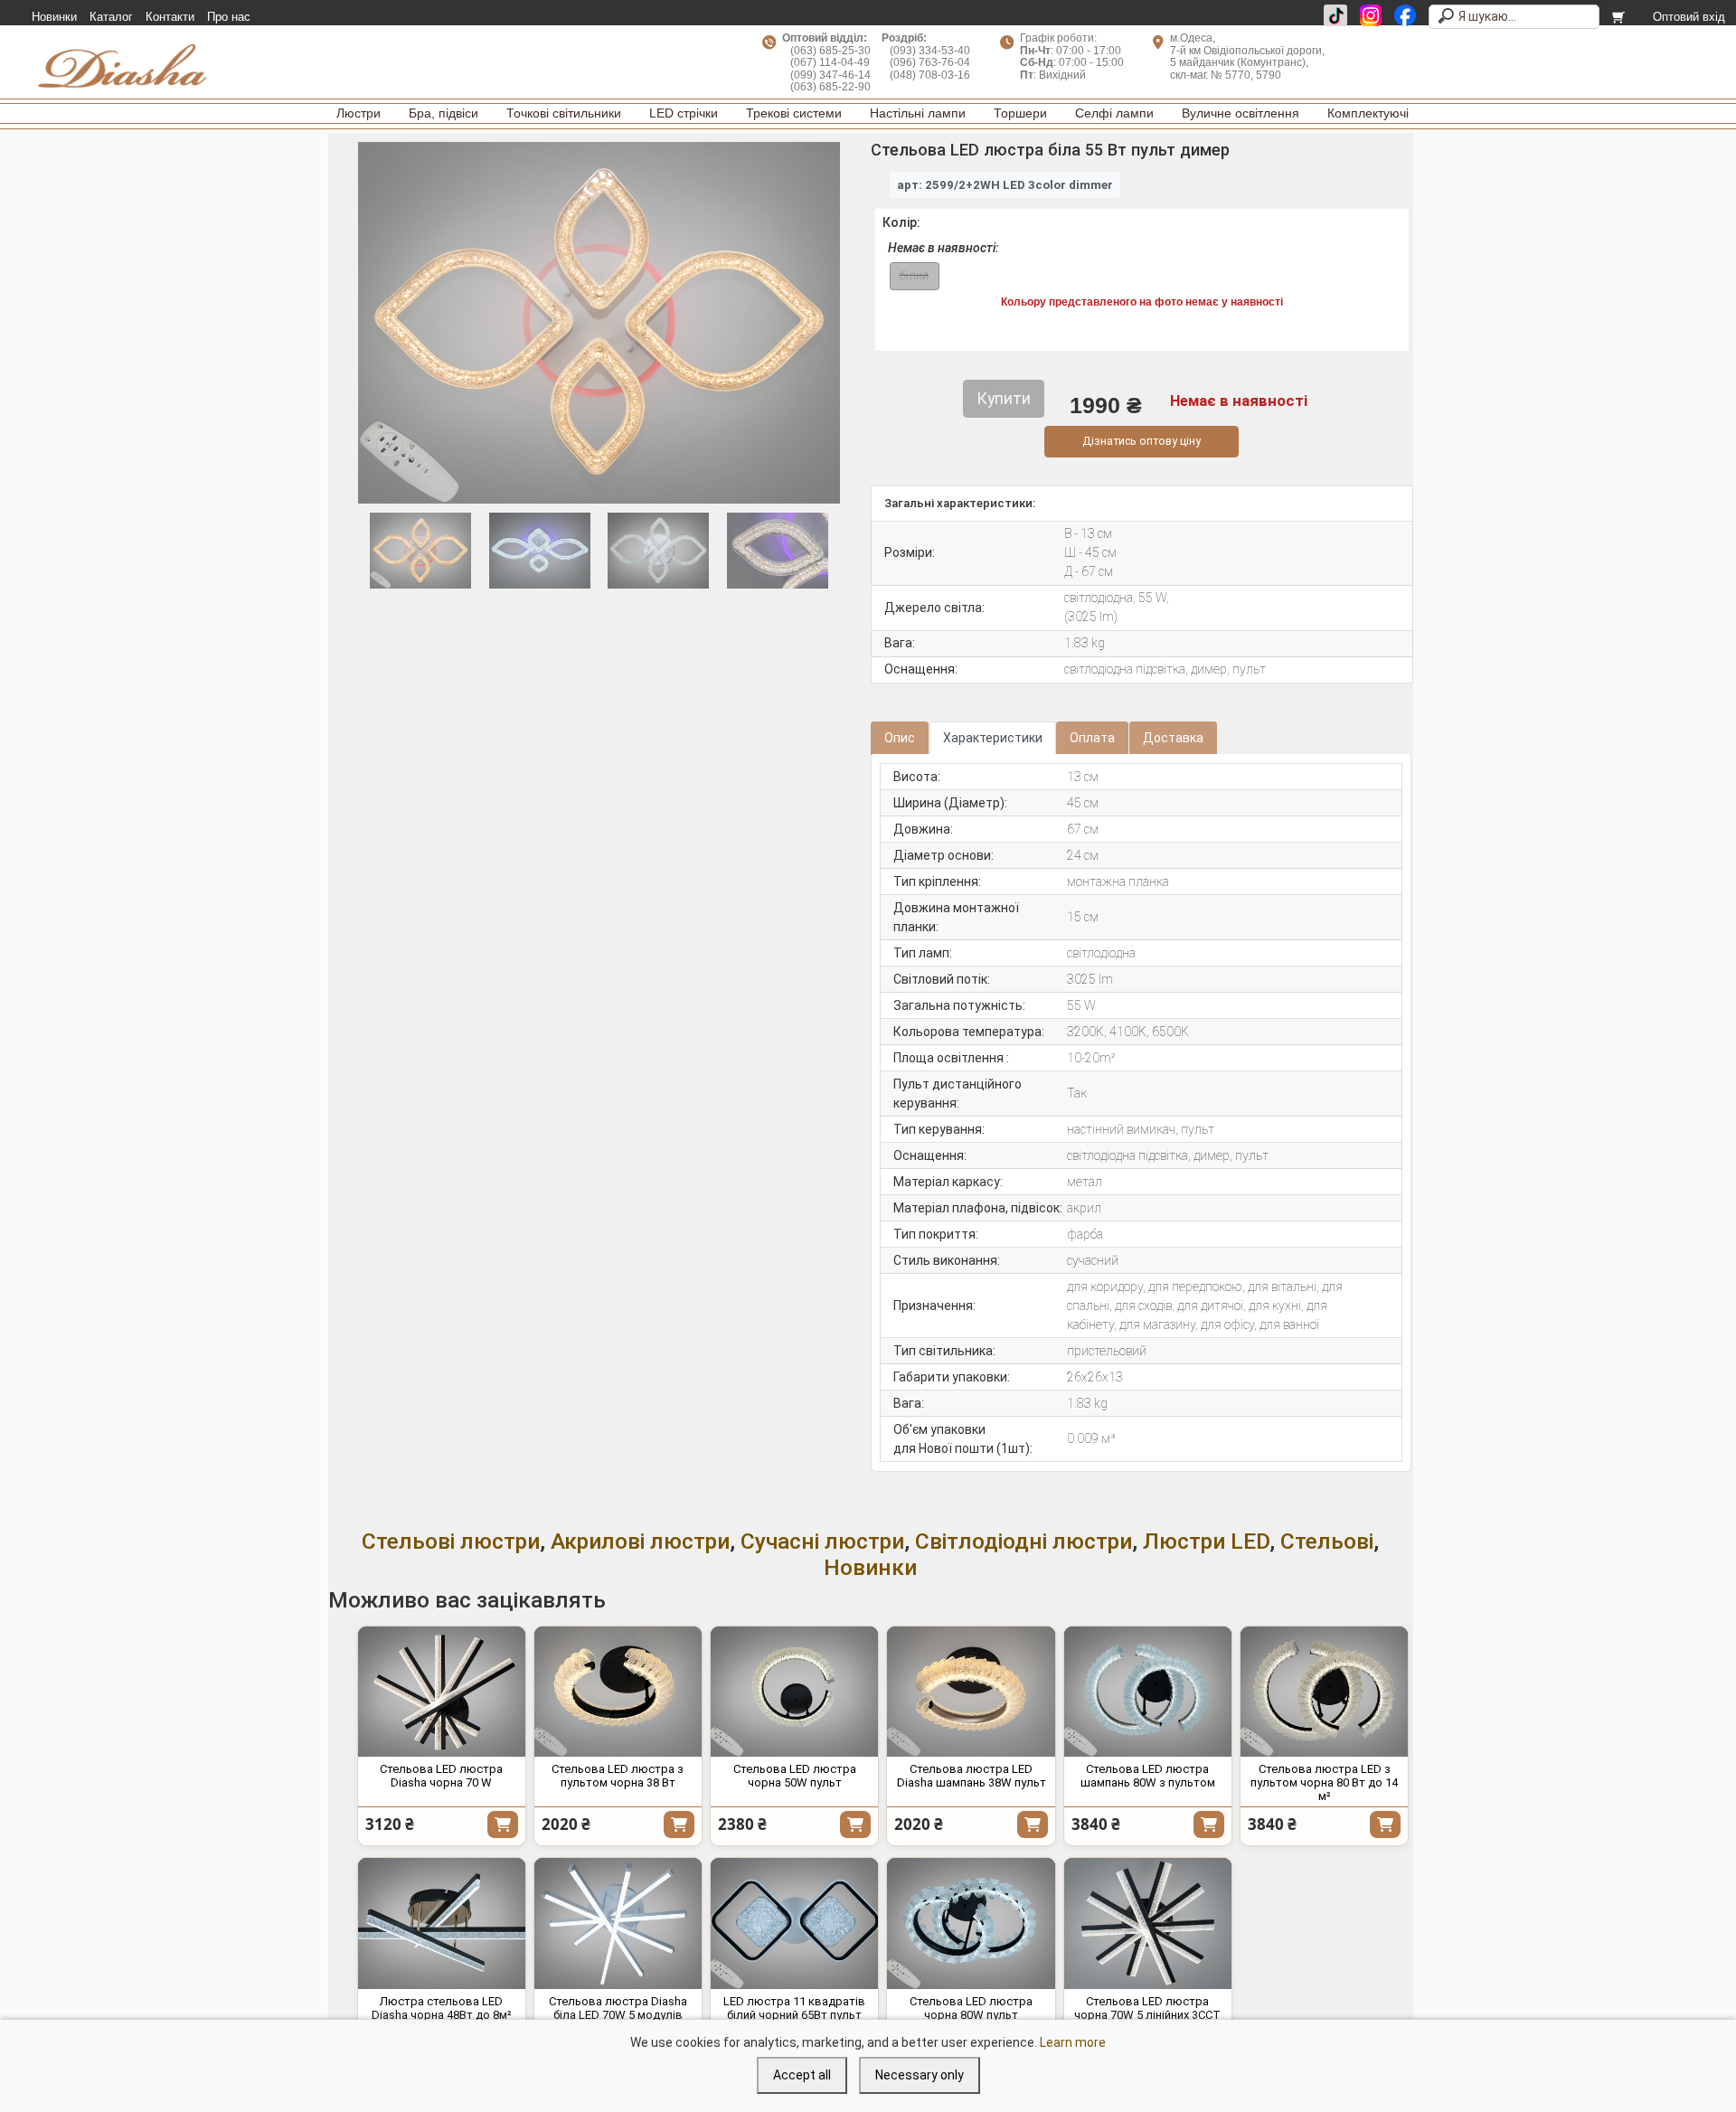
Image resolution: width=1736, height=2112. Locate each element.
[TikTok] (1335, 15)
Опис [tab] (900, 738)
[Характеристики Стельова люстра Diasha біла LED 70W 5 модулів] (618, 1923)
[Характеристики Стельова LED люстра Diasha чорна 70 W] (442, 1692)
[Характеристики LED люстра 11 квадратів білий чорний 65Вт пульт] (794, 1923)
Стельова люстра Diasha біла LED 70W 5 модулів (618, 2008)
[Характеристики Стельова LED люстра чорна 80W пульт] (971, 1923)
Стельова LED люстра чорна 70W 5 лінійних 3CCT (1147, 2008)
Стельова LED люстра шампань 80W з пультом (1148, 1776)
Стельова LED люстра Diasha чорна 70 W (441, 1776)
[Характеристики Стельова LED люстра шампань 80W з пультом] (1148, 1692)
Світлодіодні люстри (1024, 1541)
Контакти (170, 17)
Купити (503, 1824)
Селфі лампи (1114, 113)
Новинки (54, 17)
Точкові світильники (564, 113)
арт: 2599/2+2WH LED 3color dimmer (1005, 185)
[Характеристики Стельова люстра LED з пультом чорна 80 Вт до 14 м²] (1324, 1692)
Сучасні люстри (822, 1541)
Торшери (1020, 113)
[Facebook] (1405, 15)
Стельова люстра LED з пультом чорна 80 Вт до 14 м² (1324, 1782)
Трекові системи (794, 113)
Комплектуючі (1368, 113)
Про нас (229, 17)
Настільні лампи (918, 113)
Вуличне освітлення (1241, 113)
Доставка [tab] (1173, 738)
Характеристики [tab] (993, 738)
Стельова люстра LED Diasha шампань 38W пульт (972, 1776)
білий (914, 275)
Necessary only (920, 2075)
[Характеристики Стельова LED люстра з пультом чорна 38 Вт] (618, 1692)
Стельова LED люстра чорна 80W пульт (971, 2008)
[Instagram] (1371, 15)
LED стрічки (684, 113)
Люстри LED (1206, 1541)
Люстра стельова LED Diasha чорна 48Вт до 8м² (442, 2008)
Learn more (1073, 2042)
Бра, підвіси (443, 113)
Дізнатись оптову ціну (1142, 441)
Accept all (802, 2075)
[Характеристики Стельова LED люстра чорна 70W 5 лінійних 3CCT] (1148, 1923)
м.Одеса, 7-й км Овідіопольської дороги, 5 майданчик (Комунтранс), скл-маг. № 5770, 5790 (1247, 56)
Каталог (111, 17)
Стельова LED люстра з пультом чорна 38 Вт (618, 1776)
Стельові (1327, 1541)
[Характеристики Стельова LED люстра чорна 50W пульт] (794, 1692)
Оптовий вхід (1689, 17)
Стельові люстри (451, 1541)
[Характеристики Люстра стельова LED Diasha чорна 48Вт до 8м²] (442, 1923)
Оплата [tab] (1092, 738)
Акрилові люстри (640, 1541)
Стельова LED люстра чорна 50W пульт (795, 1776)
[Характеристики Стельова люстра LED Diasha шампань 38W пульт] (971, 1692)
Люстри (359, 113)
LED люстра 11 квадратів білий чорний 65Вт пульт (794, 2008)
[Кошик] (1620, 17)
